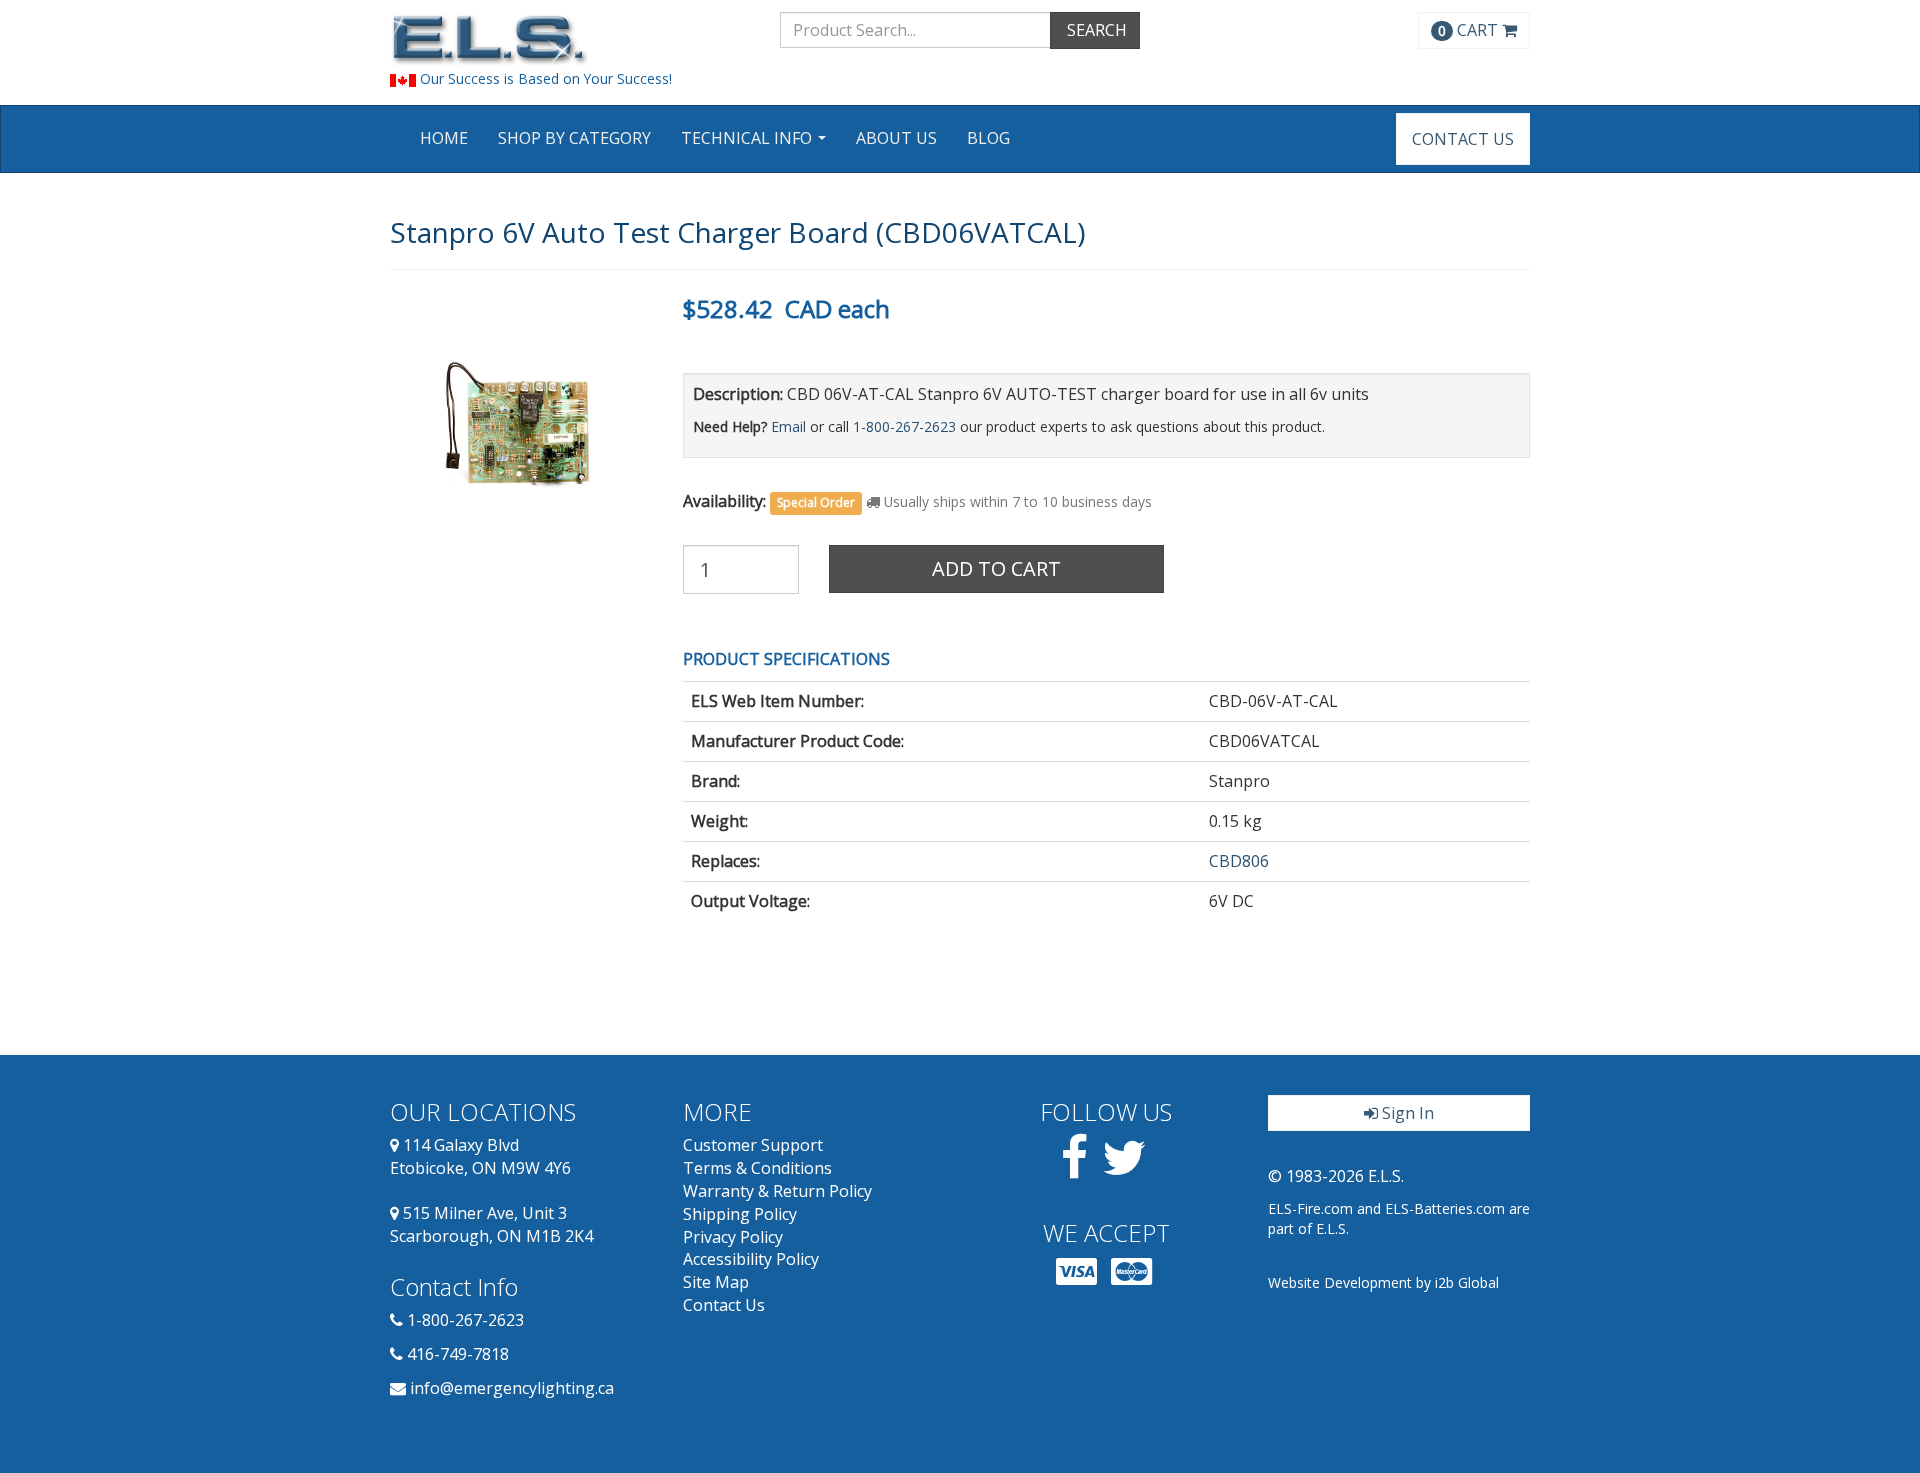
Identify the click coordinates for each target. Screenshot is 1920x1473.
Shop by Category (574, 138)
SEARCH (1095, 30)
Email (788, 426)
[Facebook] (1074, 1169)
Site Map (716, 1282)
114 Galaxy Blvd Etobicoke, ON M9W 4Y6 (480, 1156)
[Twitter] (1124, 1169)
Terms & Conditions (757, 1168)
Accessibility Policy (751, 1259)
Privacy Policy (733, 1237)
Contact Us (1463, 139)
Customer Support (753, 1145)
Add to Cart (996, 568)
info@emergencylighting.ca (512, 1388)
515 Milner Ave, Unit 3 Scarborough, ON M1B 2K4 (491, 1224)
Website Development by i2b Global (1383, 1282)
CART (1470, 30)
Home (444, 138)
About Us (896, 138)
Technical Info (756, 144)
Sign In (1406, 1113)
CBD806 (1239, 861)
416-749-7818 (458, 1354)
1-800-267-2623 (904, 426)
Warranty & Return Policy (777, 1191)
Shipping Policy (740, 1214)
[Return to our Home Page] (570, 39)
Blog (988, 138)
